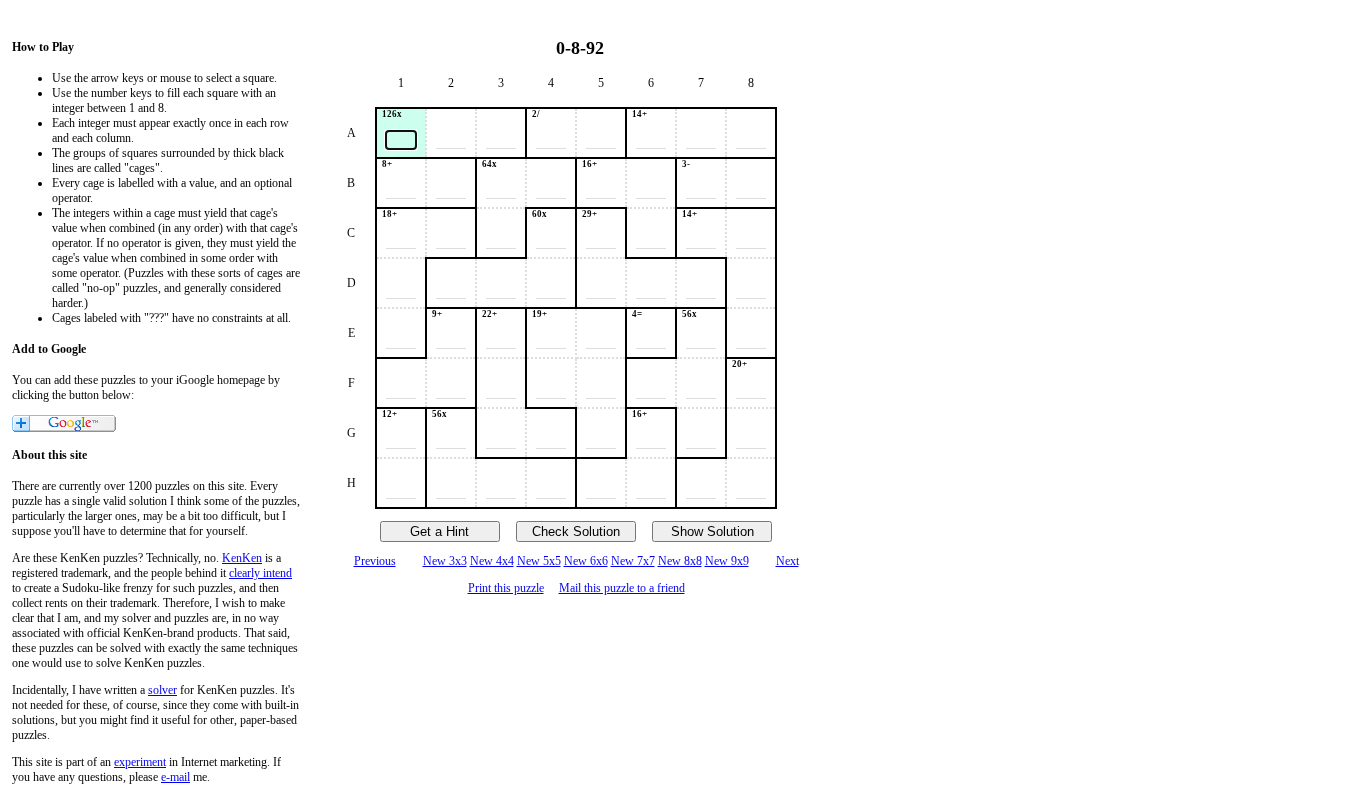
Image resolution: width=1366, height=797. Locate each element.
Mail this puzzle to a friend (622, 588)
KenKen (242, 558)
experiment (140, 762)
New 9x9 (727, 561)
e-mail (175, 777)
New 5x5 (539, 561)
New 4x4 (492, 561)
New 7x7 (633, 561)
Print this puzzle (506, 588)
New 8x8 (680, 561)
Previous (375, 561)
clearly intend (260, 573)
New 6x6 (586, 561)
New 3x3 (445, 561)
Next (787, 561)
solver (162, 690)
